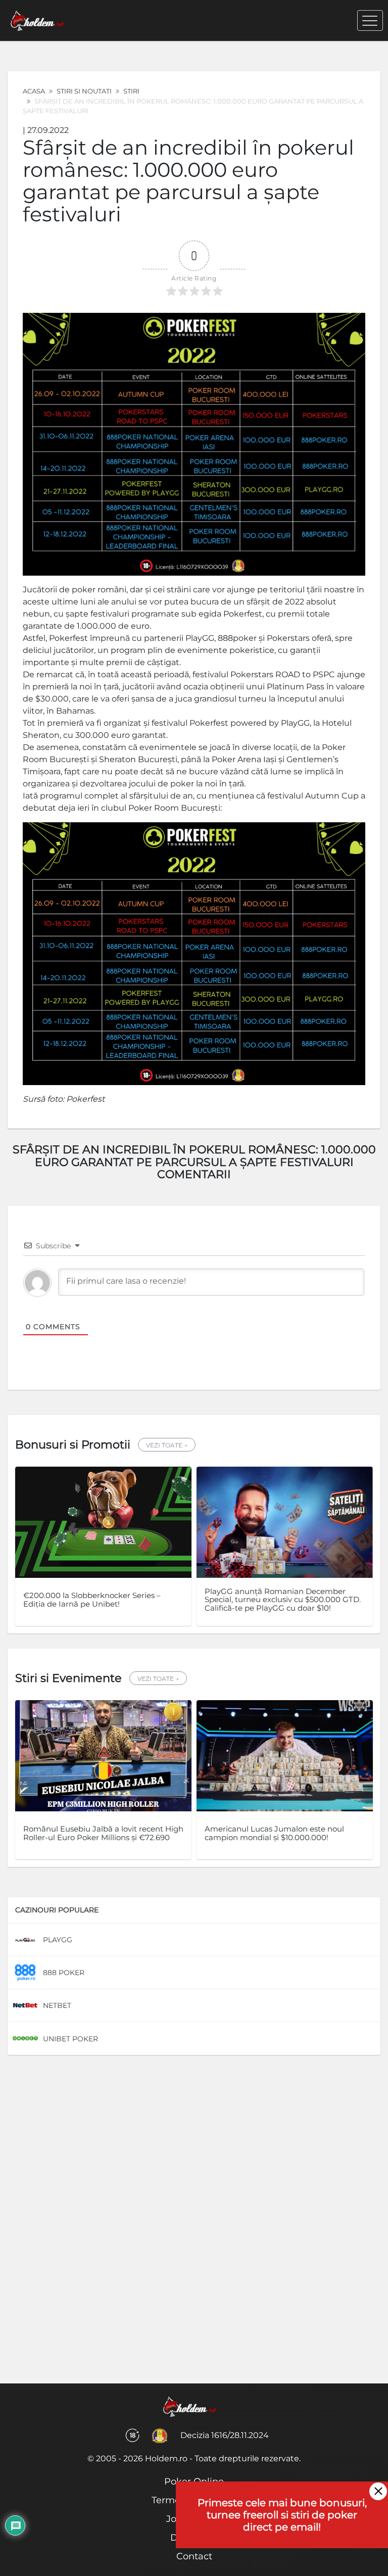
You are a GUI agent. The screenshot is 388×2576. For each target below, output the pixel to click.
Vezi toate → (167, 1445)
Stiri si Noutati (84, 91)
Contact (194, 2556)
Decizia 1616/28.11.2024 (225, 2435)
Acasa (34, 91)
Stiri (131, 91)
